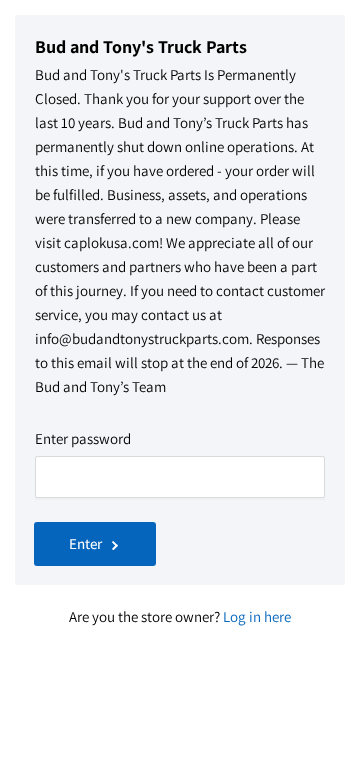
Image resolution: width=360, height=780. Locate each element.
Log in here (257, 616)
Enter (85, 543)
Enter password (83, 438)
